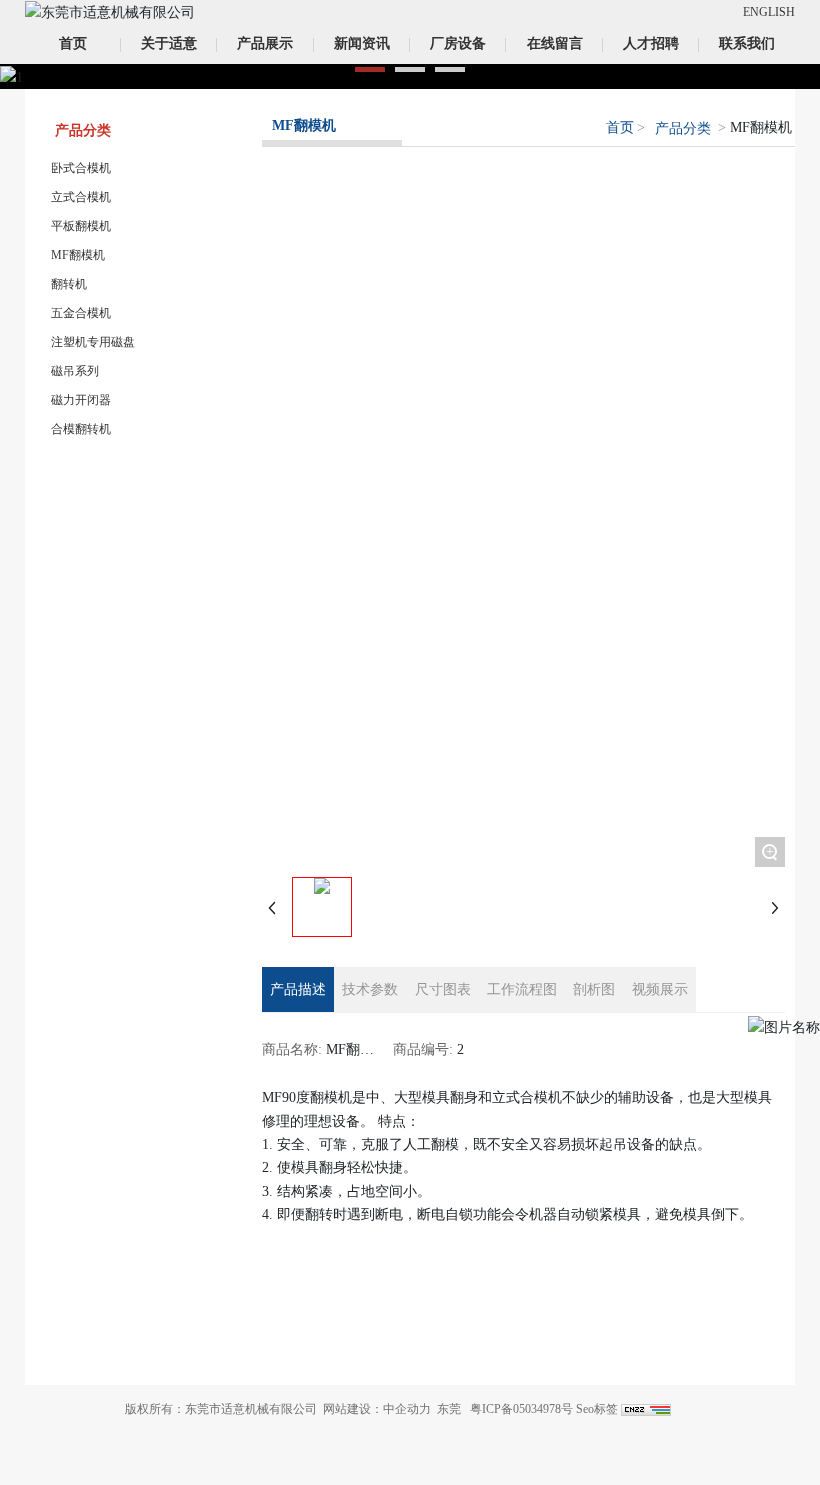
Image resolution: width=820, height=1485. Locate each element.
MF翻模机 (78, 255)
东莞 (449, 1409)
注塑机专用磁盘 (93, 342)
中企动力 (407, 1409)
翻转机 (69, 284)
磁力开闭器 (81, 400)
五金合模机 (81, 313)
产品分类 (683, 128)
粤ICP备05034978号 (521, 1409)
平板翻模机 (81, 226)
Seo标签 (597, 1409)
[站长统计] (646, 1409)
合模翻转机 (81, 429)
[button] (370, 69)
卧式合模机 (81, 168)
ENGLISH (769, 12)
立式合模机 (81, 197)
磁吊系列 (75, 371)
